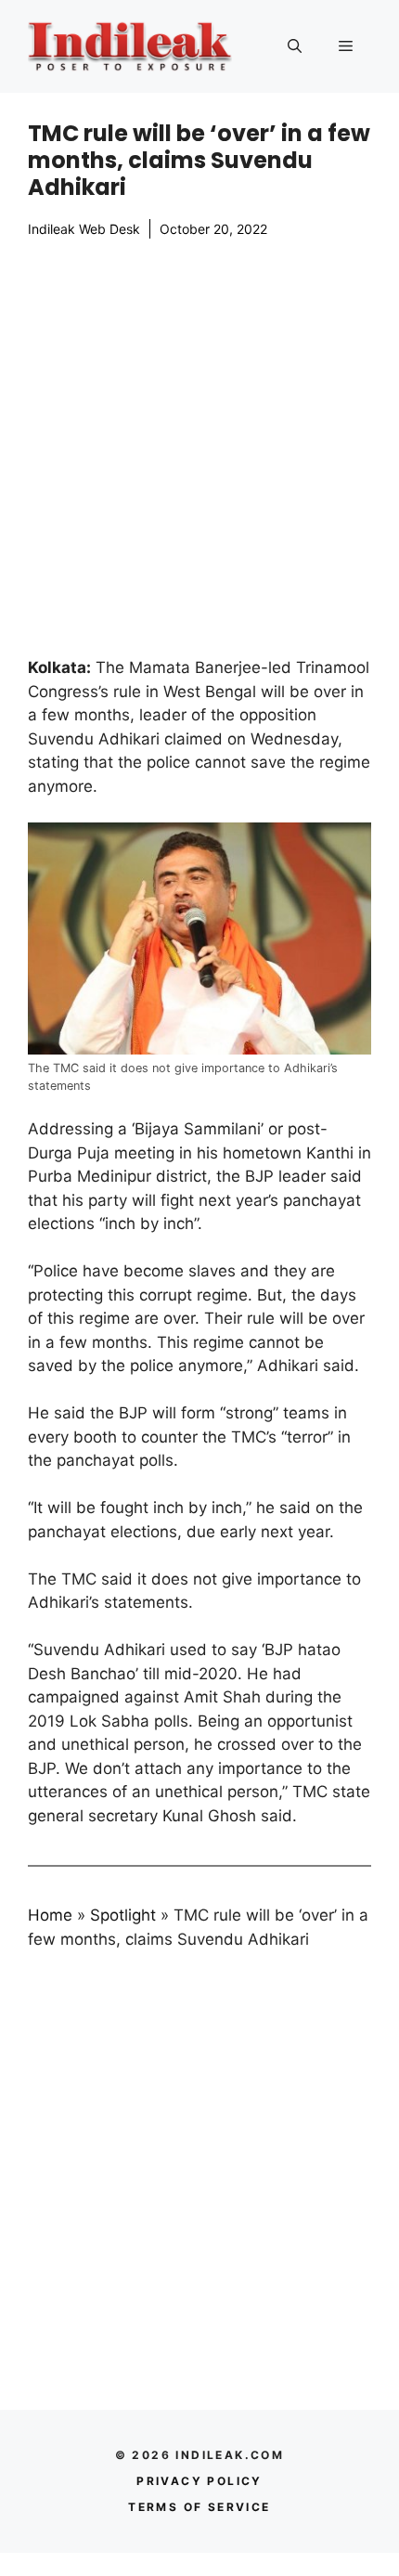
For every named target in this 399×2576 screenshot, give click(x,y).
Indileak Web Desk (84, 229)
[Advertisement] (199, 447)
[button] (295, 46)
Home (50, 1915)
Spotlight (123, 1915)
